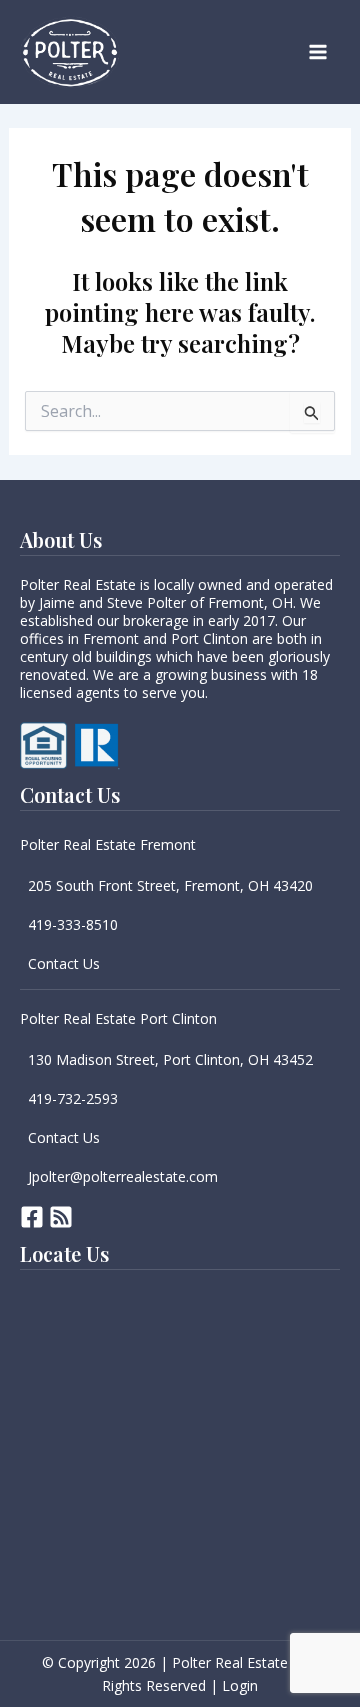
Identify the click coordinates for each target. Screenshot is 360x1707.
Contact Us (64, 963)
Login (240, 1685)
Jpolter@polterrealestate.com (123, 1176)
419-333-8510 (73, 924)
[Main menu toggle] (318, 52)
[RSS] (61, 1217)
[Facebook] (32, 1217)
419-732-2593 (73, 1098)
